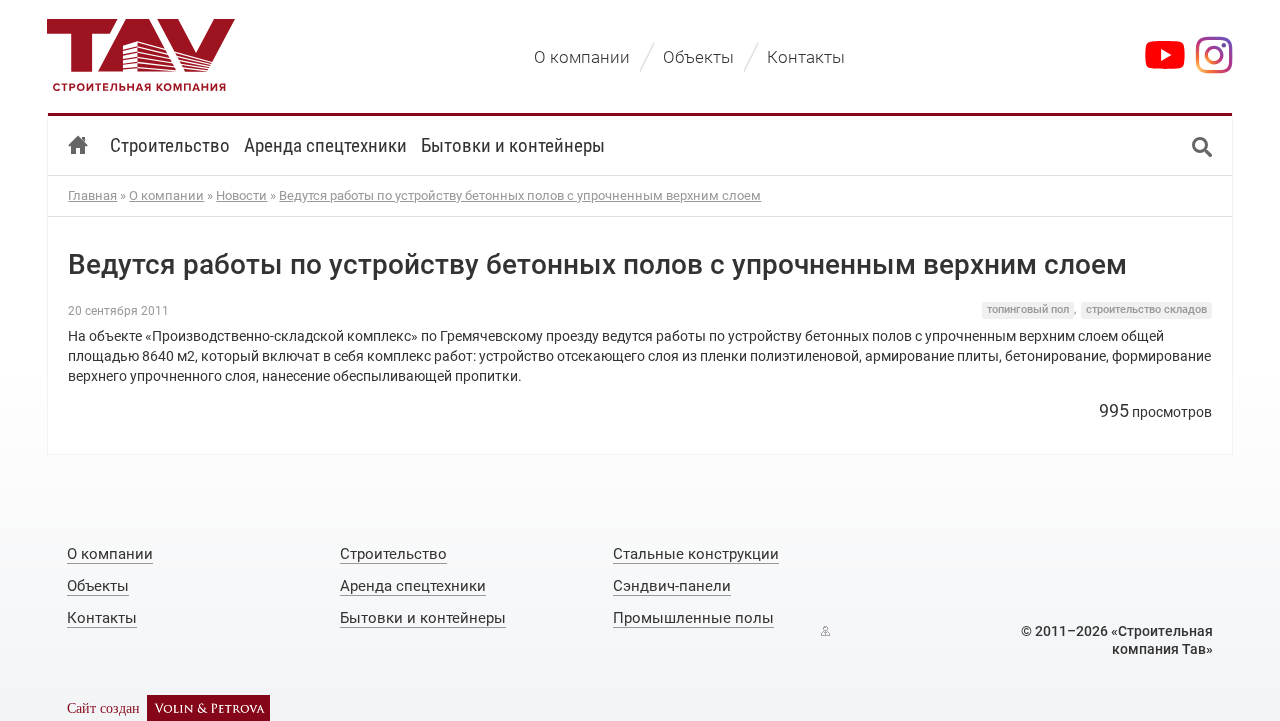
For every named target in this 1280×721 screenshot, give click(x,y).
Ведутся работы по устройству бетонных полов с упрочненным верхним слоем (520, 195)
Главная (92, 195)
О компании (166, 195)
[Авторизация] (825, 631)
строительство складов (1146, 309)
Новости (241, 195)
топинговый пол (1028, 309)
